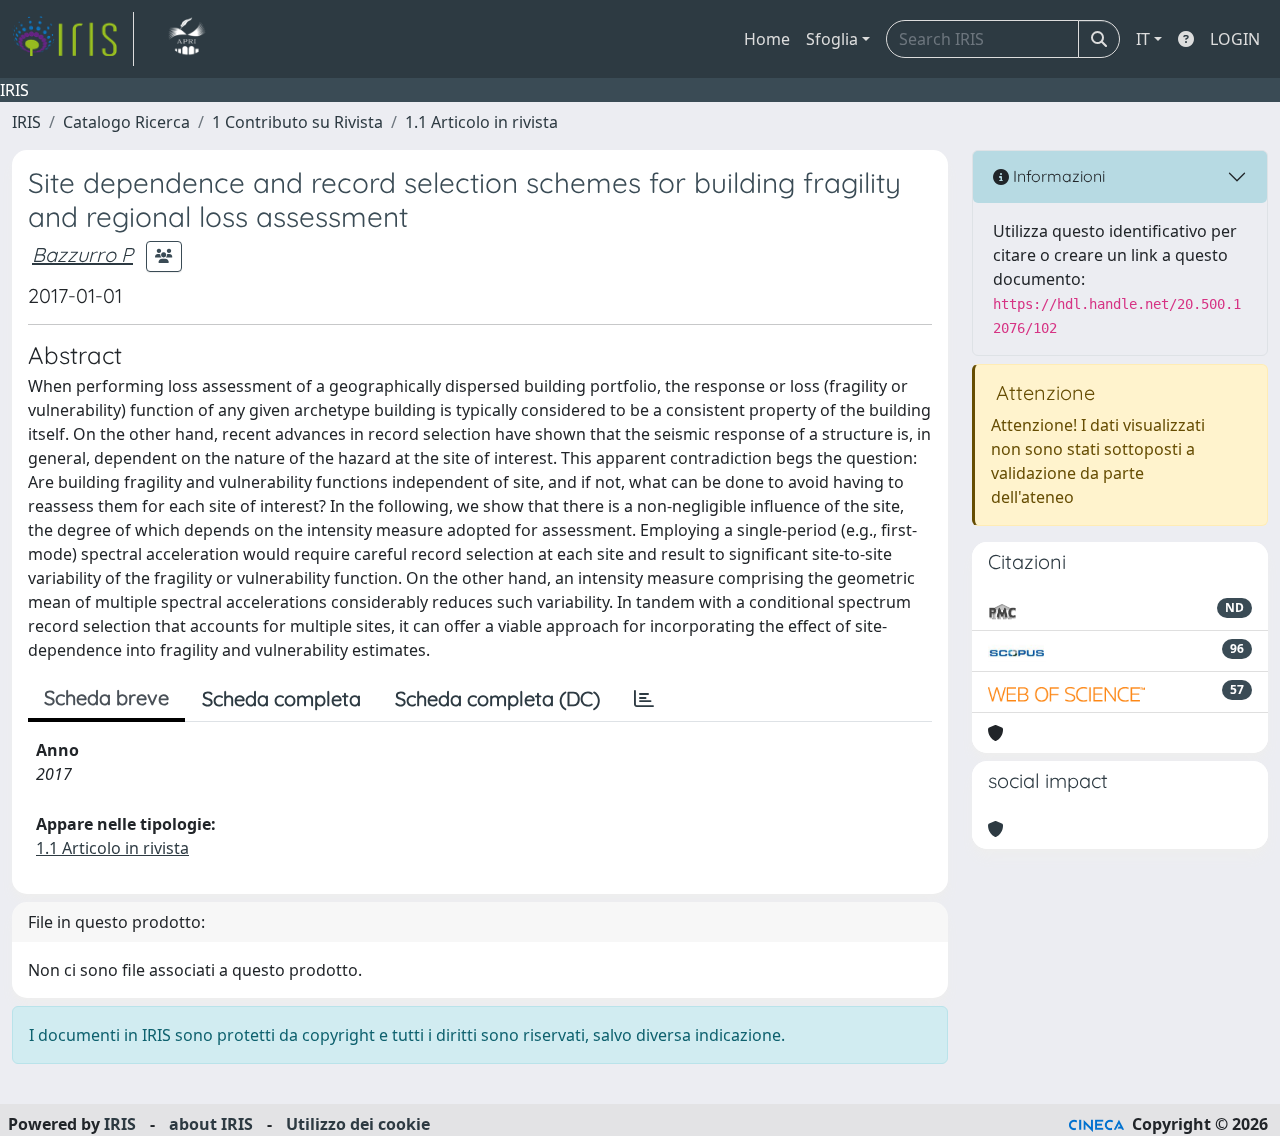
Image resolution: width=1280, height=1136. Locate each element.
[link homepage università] (186, 39)
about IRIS (211, 1124)
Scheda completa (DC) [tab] (497, 698)
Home (767, 39)
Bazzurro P (82, 254)
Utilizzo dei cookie (358, 1124)
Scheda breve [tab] (106, 697)
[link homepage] (73, 39)
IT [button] (1143, 39)
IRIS (26, 122)
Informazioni (1057, 176)
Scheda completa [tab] (281, 698)
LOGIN (1235, 39)
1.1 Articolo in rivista (481, 122)
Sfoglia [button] (832, 39)
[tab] (644, 699)
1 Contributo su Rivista (297, 122)
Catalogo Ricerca (126, 122)
